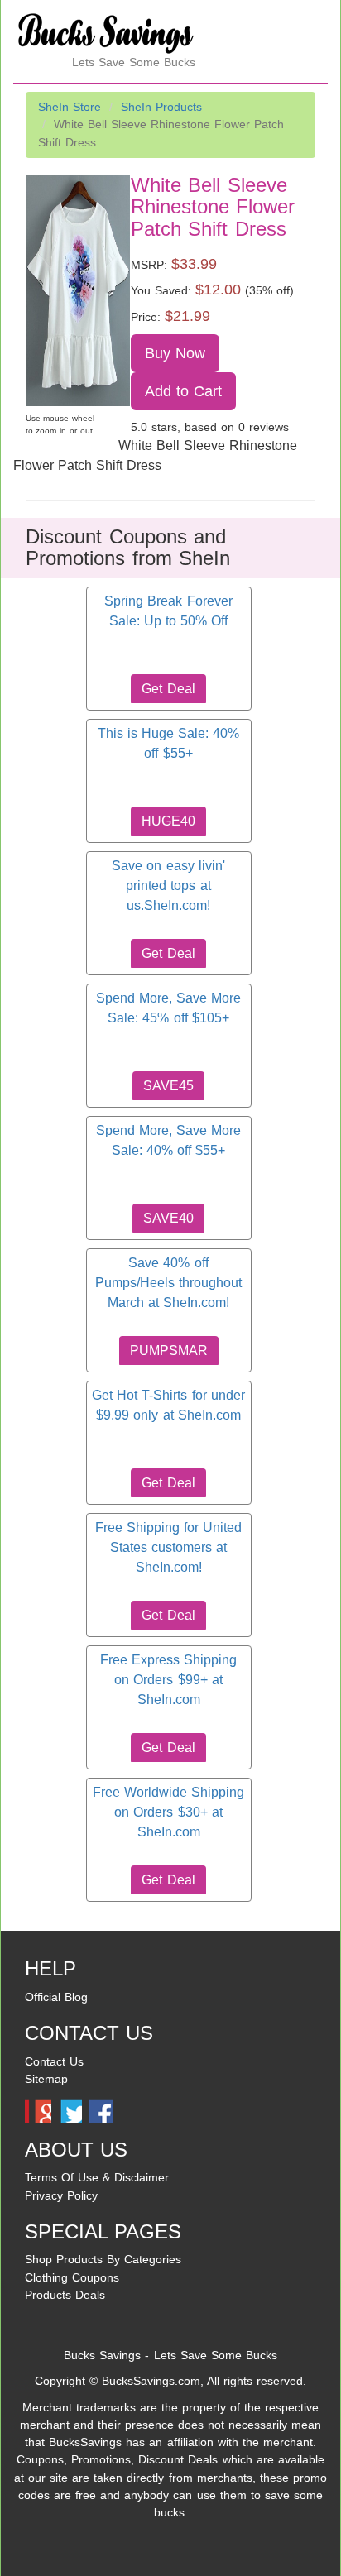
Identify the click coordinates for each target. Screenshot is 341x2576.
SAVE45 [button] (168, 1086)
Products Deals (65, 2295)
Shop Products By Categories (103, 2259)
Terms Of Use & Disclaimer (97, 2177)
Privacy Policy (61, 2195)
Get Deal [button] (168, 689)
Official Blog (56, 1997)
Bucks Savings (102, 2355)
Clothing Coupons (72, 2277)
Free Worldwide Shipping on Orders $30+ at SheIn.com (168, 1812)
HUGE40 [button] (168, 821)
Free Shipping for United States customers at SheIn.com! (168, 1548)
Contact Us (54, 2061)
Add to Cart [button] (184, 391)
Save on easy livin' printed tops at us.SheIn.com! (168, 886)
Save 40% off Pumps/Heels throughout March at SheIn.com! (168, 1283)
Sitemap (46, 2079)
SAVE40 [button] (168, 1218)
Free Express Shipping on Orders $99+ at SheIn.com (168, 1680)
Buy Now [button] (175, 353)
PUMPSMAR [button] (169, 1350)
